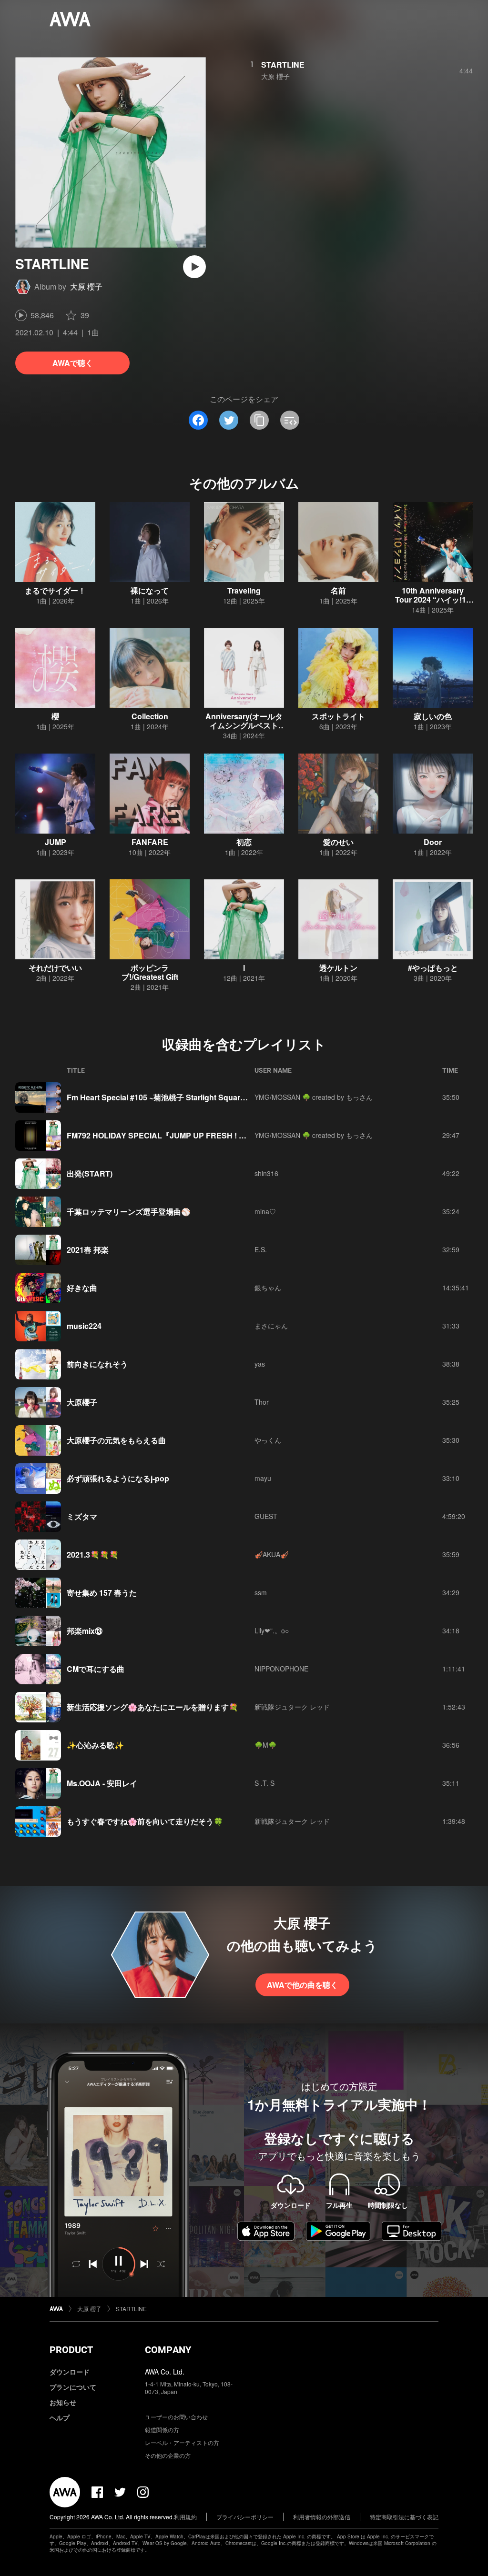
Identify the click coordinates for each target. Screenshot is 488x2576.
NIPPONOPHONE (281, 1669)
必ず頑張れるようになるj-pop (118, 1478)
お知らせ (63, 2402)
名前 (338, 590)
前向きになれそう (97, 1364)
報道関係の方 (162, 2430)
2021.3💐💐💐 (93, 1555)
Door (433, 842)
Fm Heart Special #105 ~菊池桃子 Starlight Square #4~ (163, 1097)
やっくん (268, 1440)
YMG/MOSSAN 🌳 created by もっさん (314, 1097)
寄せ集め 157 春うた (102, 1593)
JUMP (56, 842)
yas (260, 1364)
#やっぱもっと (433, 968)
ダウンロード (70, 2372)
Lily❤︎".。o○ (272, 1630)
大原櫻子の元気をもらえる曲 (116, 1440)
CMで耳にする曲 (96, 1669)
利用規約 (185, 2517)
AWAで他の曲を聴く (302, 1985)
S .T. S (264, 1783)
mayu (263, 1478)
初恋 (244, 842)
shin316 (266, 1173)
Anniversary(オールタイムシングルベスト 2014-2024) (244, 725)
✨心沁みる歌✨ (95, 1745)
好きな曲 (82, 1288)
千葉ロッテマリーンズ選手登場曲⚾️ (129, 1212)
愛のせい (338, 842)
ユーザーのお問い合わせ (176, 2417)
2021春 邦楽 (88, 1250)
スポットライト (338, 716)
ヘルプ (60, 2417)
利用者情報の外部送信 (322, 2517)
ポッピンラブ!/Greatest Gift (150, 972)
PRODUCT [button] (71, 2350)
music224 (84, 1326)
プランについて (73, 2387)
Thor (262, 1402)
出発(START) (90, 1173)
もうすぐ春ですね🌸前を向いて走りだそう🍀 (145, 1821)
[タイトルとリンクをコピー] (259, 420)
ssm (261, 1592)
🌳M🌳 (265, 1745)
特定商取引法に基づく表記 (404, 2517)
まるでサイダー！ (55, 590)
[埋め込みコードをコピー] (290, 420)
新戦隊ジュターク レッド (292, 1707)
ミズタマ (82, 1516)
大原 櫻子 (86, 287)
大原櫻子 (82, 1402)
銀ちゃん (268, 1288)
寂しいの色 (433, 716)
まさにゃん (271, 1326)
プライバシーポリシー (245, 2517)
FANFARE (150, 842)
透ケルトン (338, 968)
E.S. (261, 1249)
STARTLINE (283, 65)
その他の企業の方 (168, 2455)
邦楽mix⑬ (85, 1631)
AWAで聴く (73, 363)
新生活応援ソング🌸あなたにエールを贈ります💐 (152, 1707)
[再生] (194, 267)
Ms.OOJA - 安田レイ (102, 1783)
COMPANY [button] (168, 2350)
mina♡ (265, 1211)
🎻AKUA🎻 (271, 1554)
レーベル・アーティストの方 (182, 2442)
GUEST (266, 1516)
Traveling (244, 590)
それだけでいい (55, 968)
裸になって (150, 590)
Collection (150, 716)
